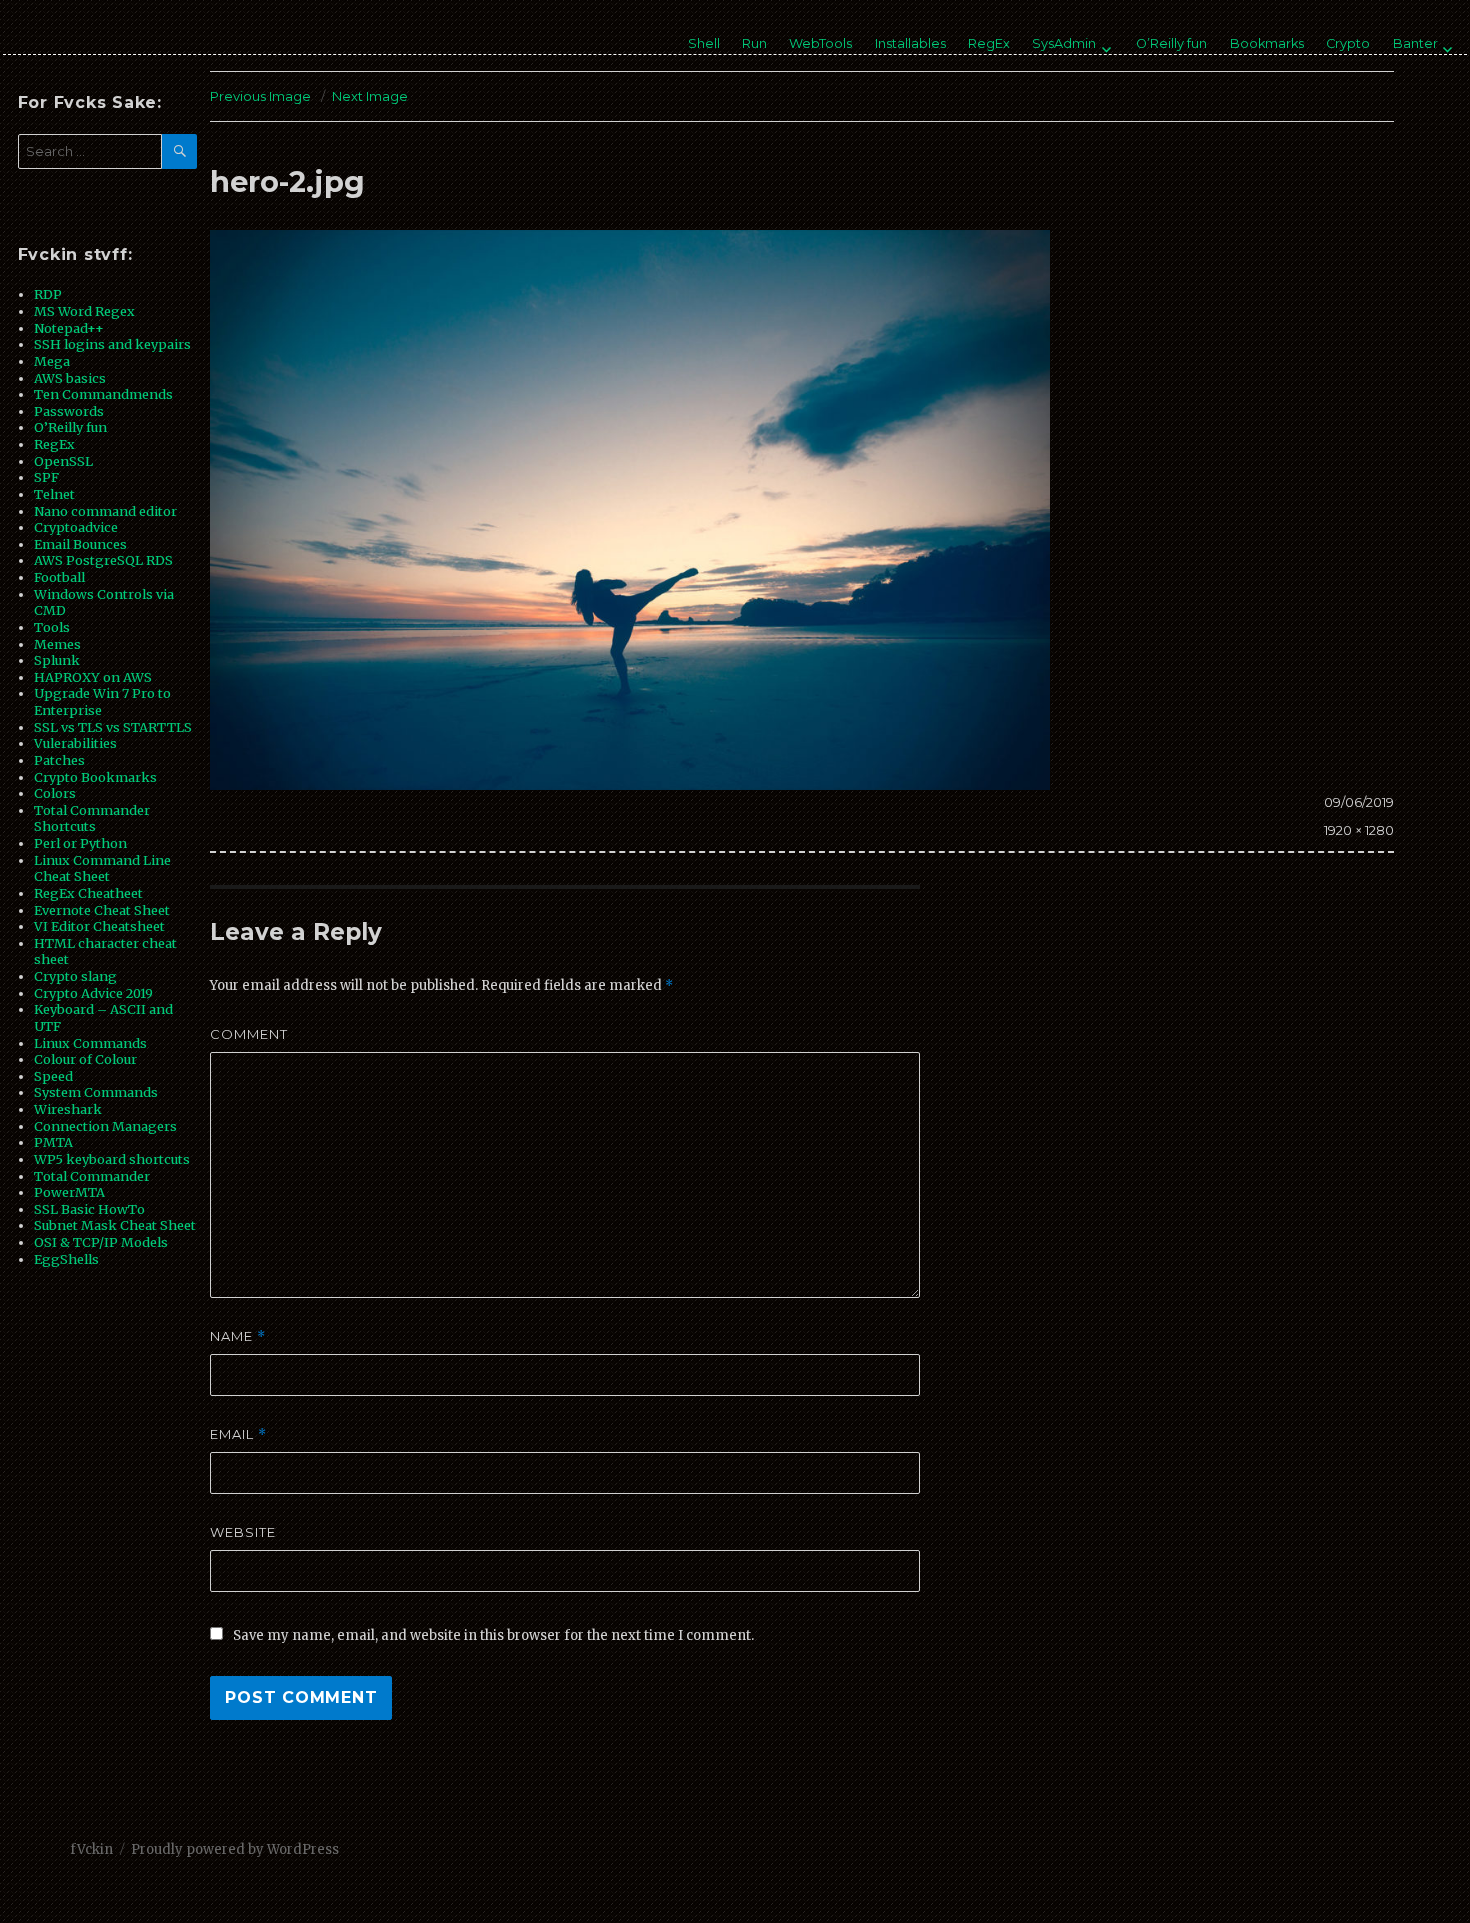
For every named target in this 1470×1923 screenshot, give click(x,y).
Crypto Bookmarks (95, 777)
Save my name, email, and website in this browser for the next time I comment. (493, 1635)
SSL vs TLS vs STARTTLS (113, 727)
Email (238, 1434)
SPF (46, 477)
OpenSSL (63, 461)
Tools (52, 627)
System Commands (96, 1092)
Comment (249, 1034)
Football (59, 577)
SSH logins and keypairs (112, 344)
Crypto (1348, 43)
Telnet (54, 494)
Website (243, 1532)
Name (238, 1336)
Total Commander (92, 1176)
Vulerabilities (75, 743)
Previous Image (260, 96)
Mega (52, 361)
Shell (704, 43)
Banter (1415, 43)
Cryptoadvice (76, 527)
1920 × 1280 (1359, 830)
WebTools (820, 43)
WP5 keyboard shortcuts (112, 1159)
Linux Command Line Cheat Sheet (102, 868)
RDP (48, 294)
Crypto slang (75, 976)
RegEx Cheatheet (88, 893)
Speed (53, 1076)
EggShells (66, 1259)
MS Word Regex (84, 311)
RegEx (989, 43)
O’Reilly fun (1171, 43)
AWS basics (70, 378)
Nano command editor (105, 511)
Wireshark (68, 1109)
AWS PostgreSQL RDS (103, 560)
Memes (57, 644)
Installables (910, 43)
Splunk (57, 660)
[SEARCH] (179, 151)
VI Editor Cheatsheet (99, 926)
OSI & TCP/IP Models (101, 1242)
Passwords (69, 411)
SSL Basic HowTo (89, 1209)
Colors (55, 793)
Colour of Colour (85, 1059)
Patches (59, 760)
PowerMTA (69, 1192)
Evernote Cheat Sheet (102, 910)
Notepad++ (69, 328)
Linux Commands (90, 1043)
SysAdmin (1064, 43)
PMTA (53, 1142)
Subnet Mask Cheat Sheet (115, 1225)
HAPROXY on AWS (93, 677)
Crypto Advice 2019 (93, 993)
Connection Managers (105, 1126)
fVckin (91, 1849)
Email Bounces (80, 544)
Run (754, 43)
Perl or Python (80, 843)
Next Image (370, 96)
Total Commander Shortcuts (92, 818)
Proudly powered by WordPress (235, 1849)
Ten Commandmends (103, 394)
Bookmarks (1267, 43)
